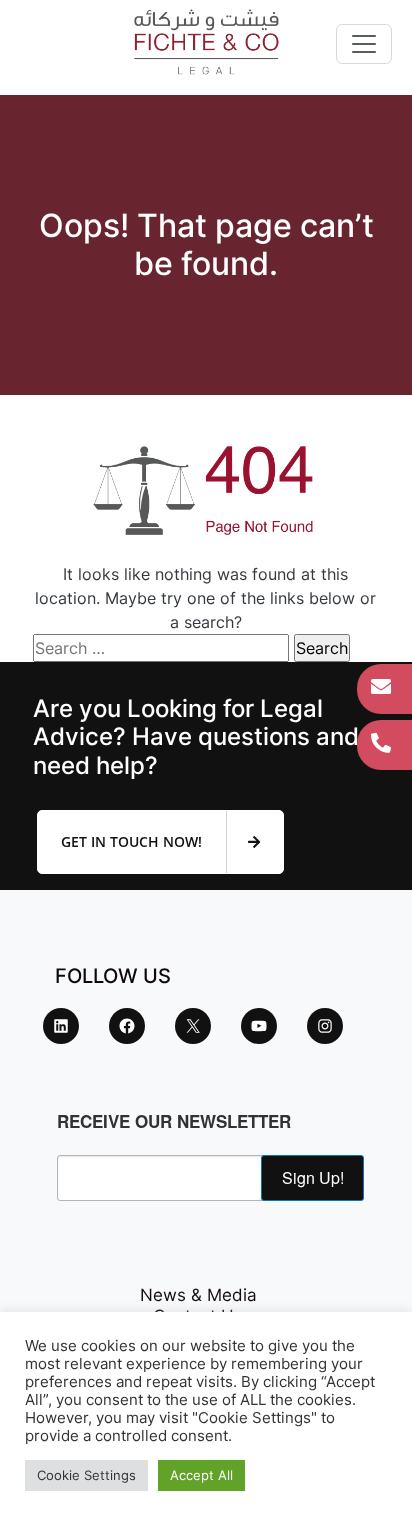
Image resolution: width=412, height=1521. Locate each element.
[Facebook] (127, 1026)
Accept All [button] (201, 1475)
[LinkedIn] (61, 1026)
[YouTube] (259, 1026)
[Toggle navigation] (364, 44)
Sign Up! (313, 1177)
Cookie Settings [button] (86, 1475)
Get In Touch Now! (133, 841)
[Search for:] (161, 648)
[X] (193, 1026)
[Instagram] (325, 1026)
